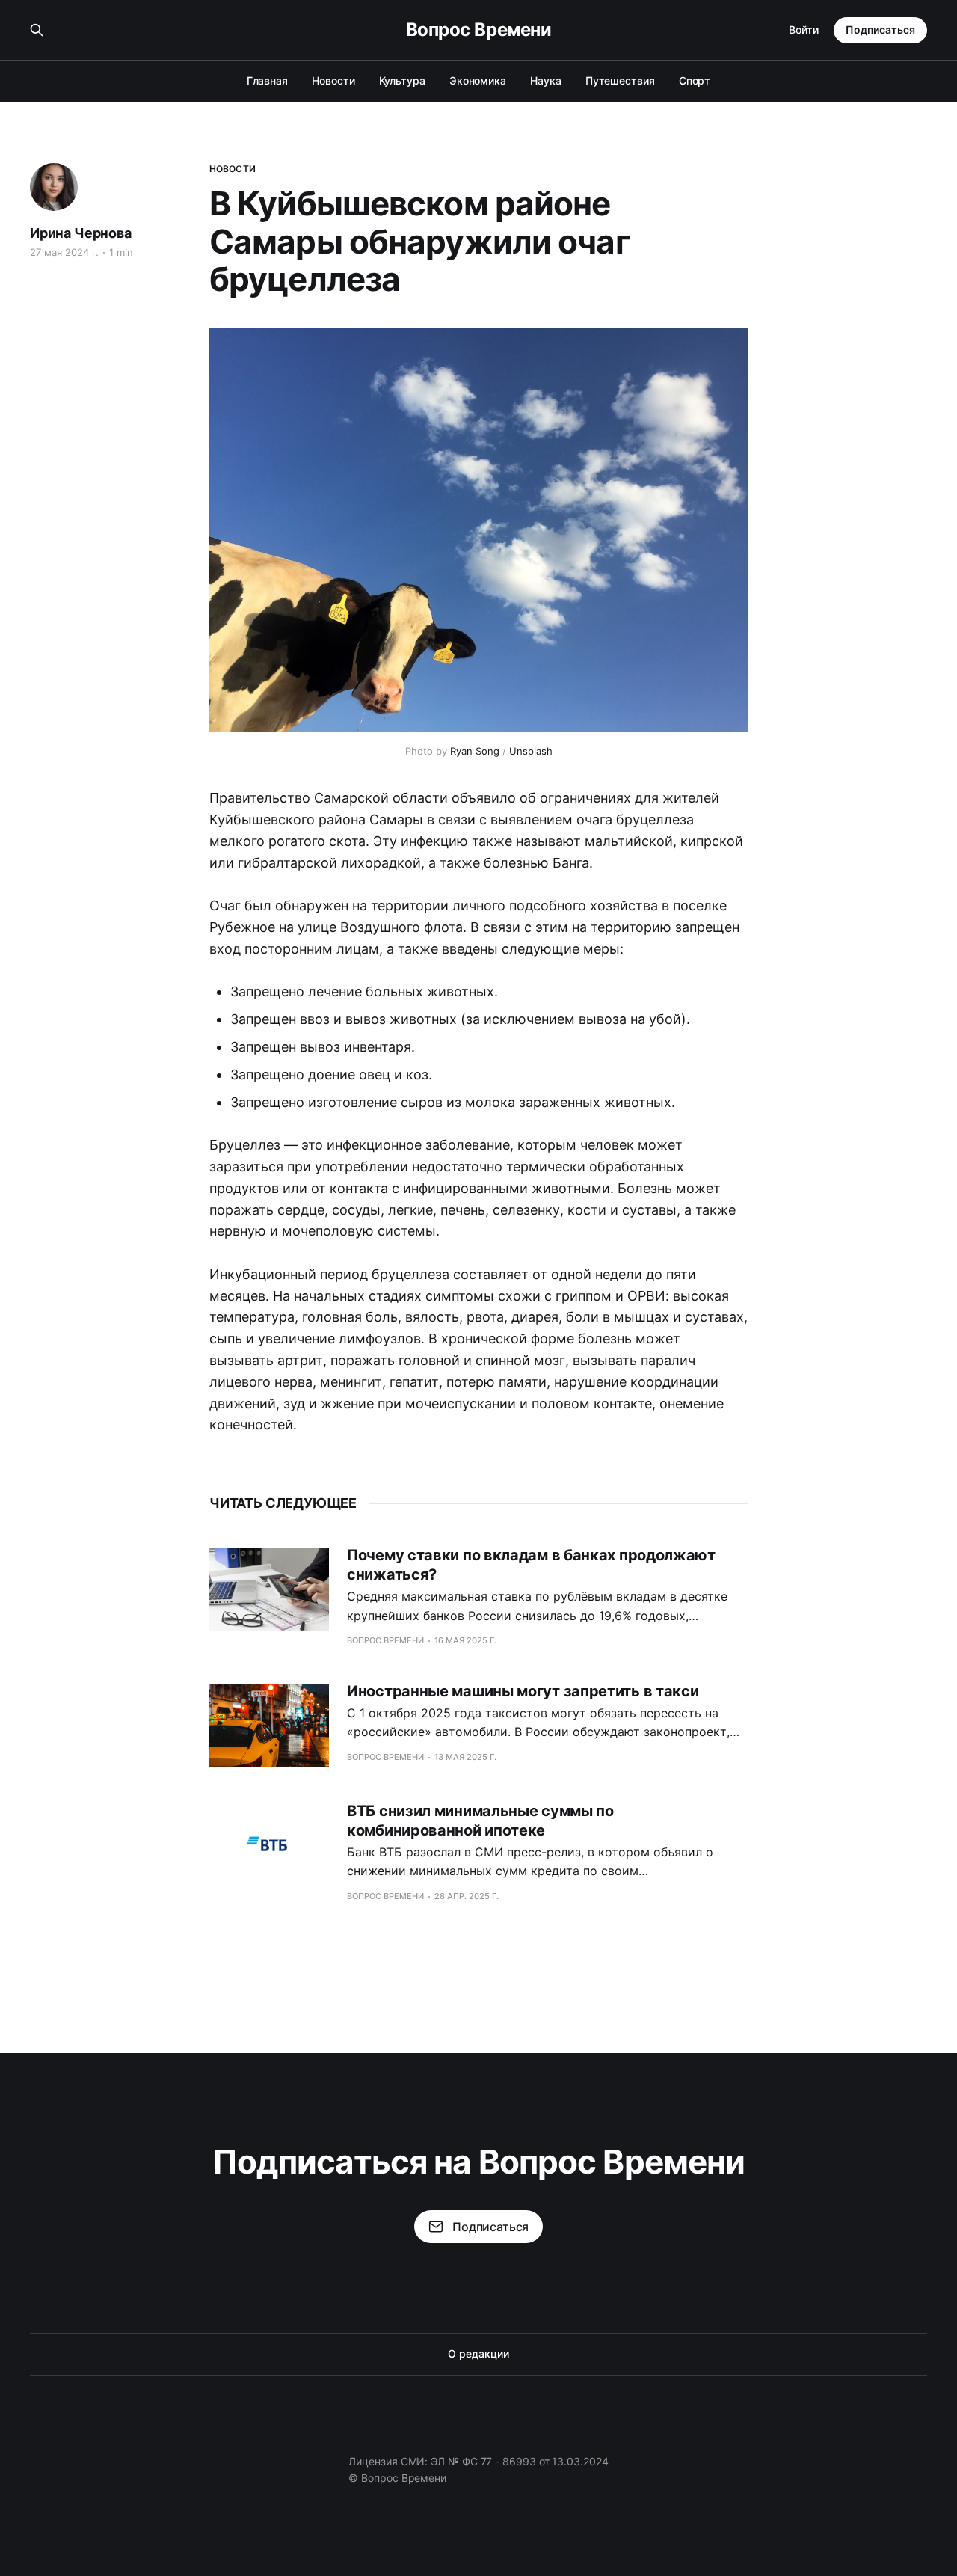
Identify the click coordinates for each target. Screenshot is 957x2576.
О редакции (478, 2353)
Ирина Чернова (81, 233)
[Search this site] (37, 30)
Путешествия (620, 80)
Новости (333, 80)
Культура (402, 80)
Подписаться (880, 30)
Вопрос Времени (478, 30)
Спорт (695, 80)
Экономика (478, 80)
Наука (546, 80)
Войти (804, 30)
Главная (267, 80)
